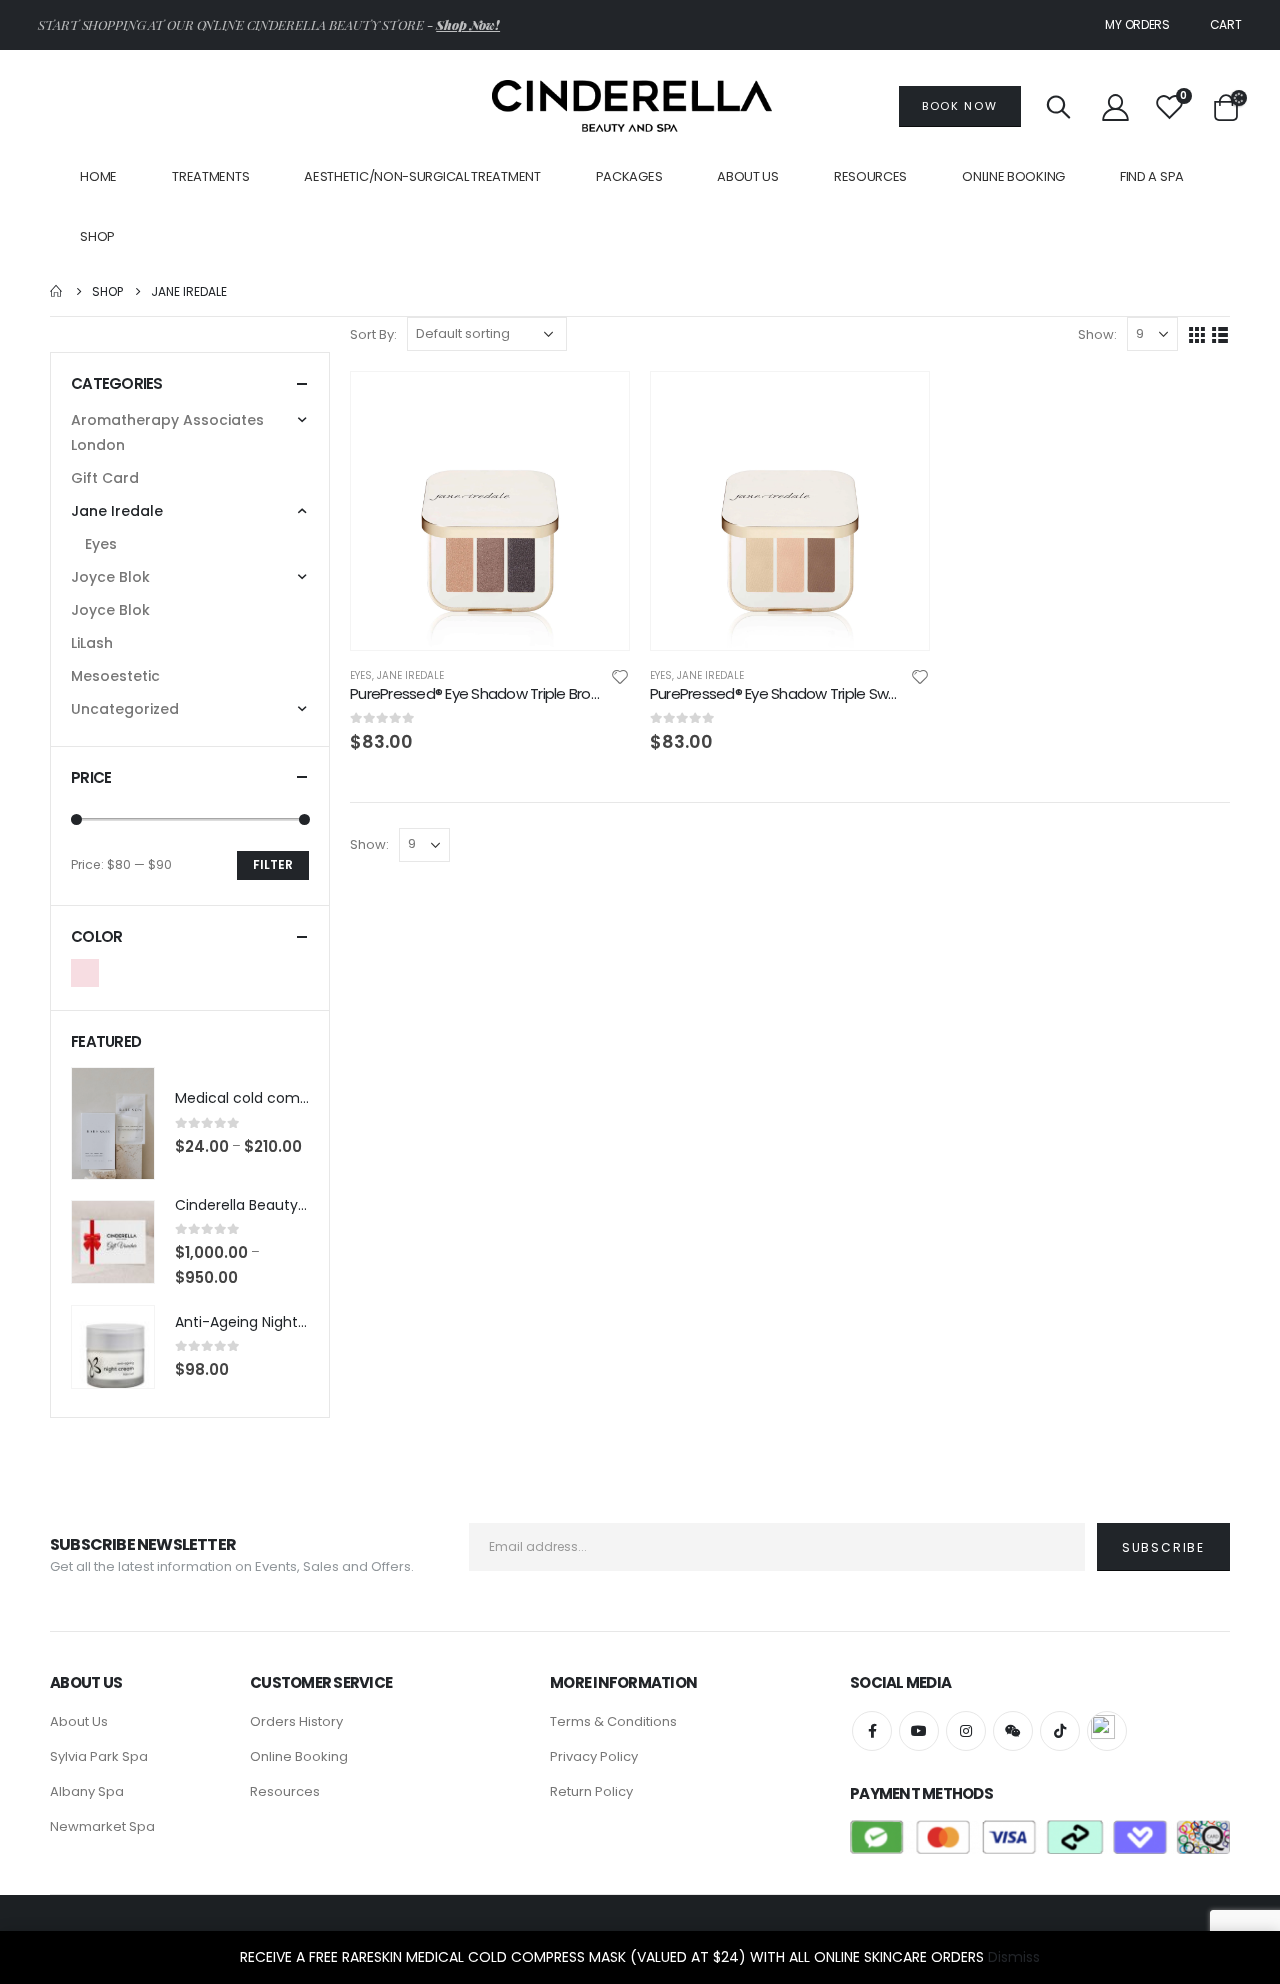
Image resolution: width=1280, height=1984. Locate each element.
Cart (1226, 24)
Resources (285, 1791)
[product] (490, 511)
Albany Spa (87, 1791)
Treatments (210, 176)
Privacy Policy (594, 1756)
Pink (85, 973)
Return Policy (591, 1791)
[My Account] (1115, 106)
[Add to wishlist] (620, 679)
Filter (273, 864)
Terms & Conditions (613, 1721)
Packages (629, 176)
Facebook (872, 1731)
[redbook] (1107, 1731)
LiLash (92, 643)
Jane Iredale (410, 675)
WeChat (1013, 1731)
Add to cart (596, 405)
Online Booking (1013, 176)
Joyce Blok (110, 577)
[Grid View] (1197, 335)
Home (98, 176)
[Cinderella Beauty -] (632, 106)
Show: (1097, 334)
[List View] (1220, 335)
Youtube (919, 1731)
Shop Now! (468, 24)
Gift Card (105, 478)
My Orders (1137, 24)
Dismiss (1014, 1957)
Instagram (966, 1731)
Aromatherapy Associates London (167, 432)
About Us (748, 176)
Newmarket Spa (102, 1826)
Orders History (296, 1721)
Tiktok (1060, 1731)
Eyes (361, 675)
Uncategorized (125, 709)
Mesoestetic (115, 676)
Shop (97, 236)
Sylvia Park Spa (99, 1756)
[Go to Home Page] (57, 291)
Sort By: (373, 334)
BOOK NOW (959, 106)
